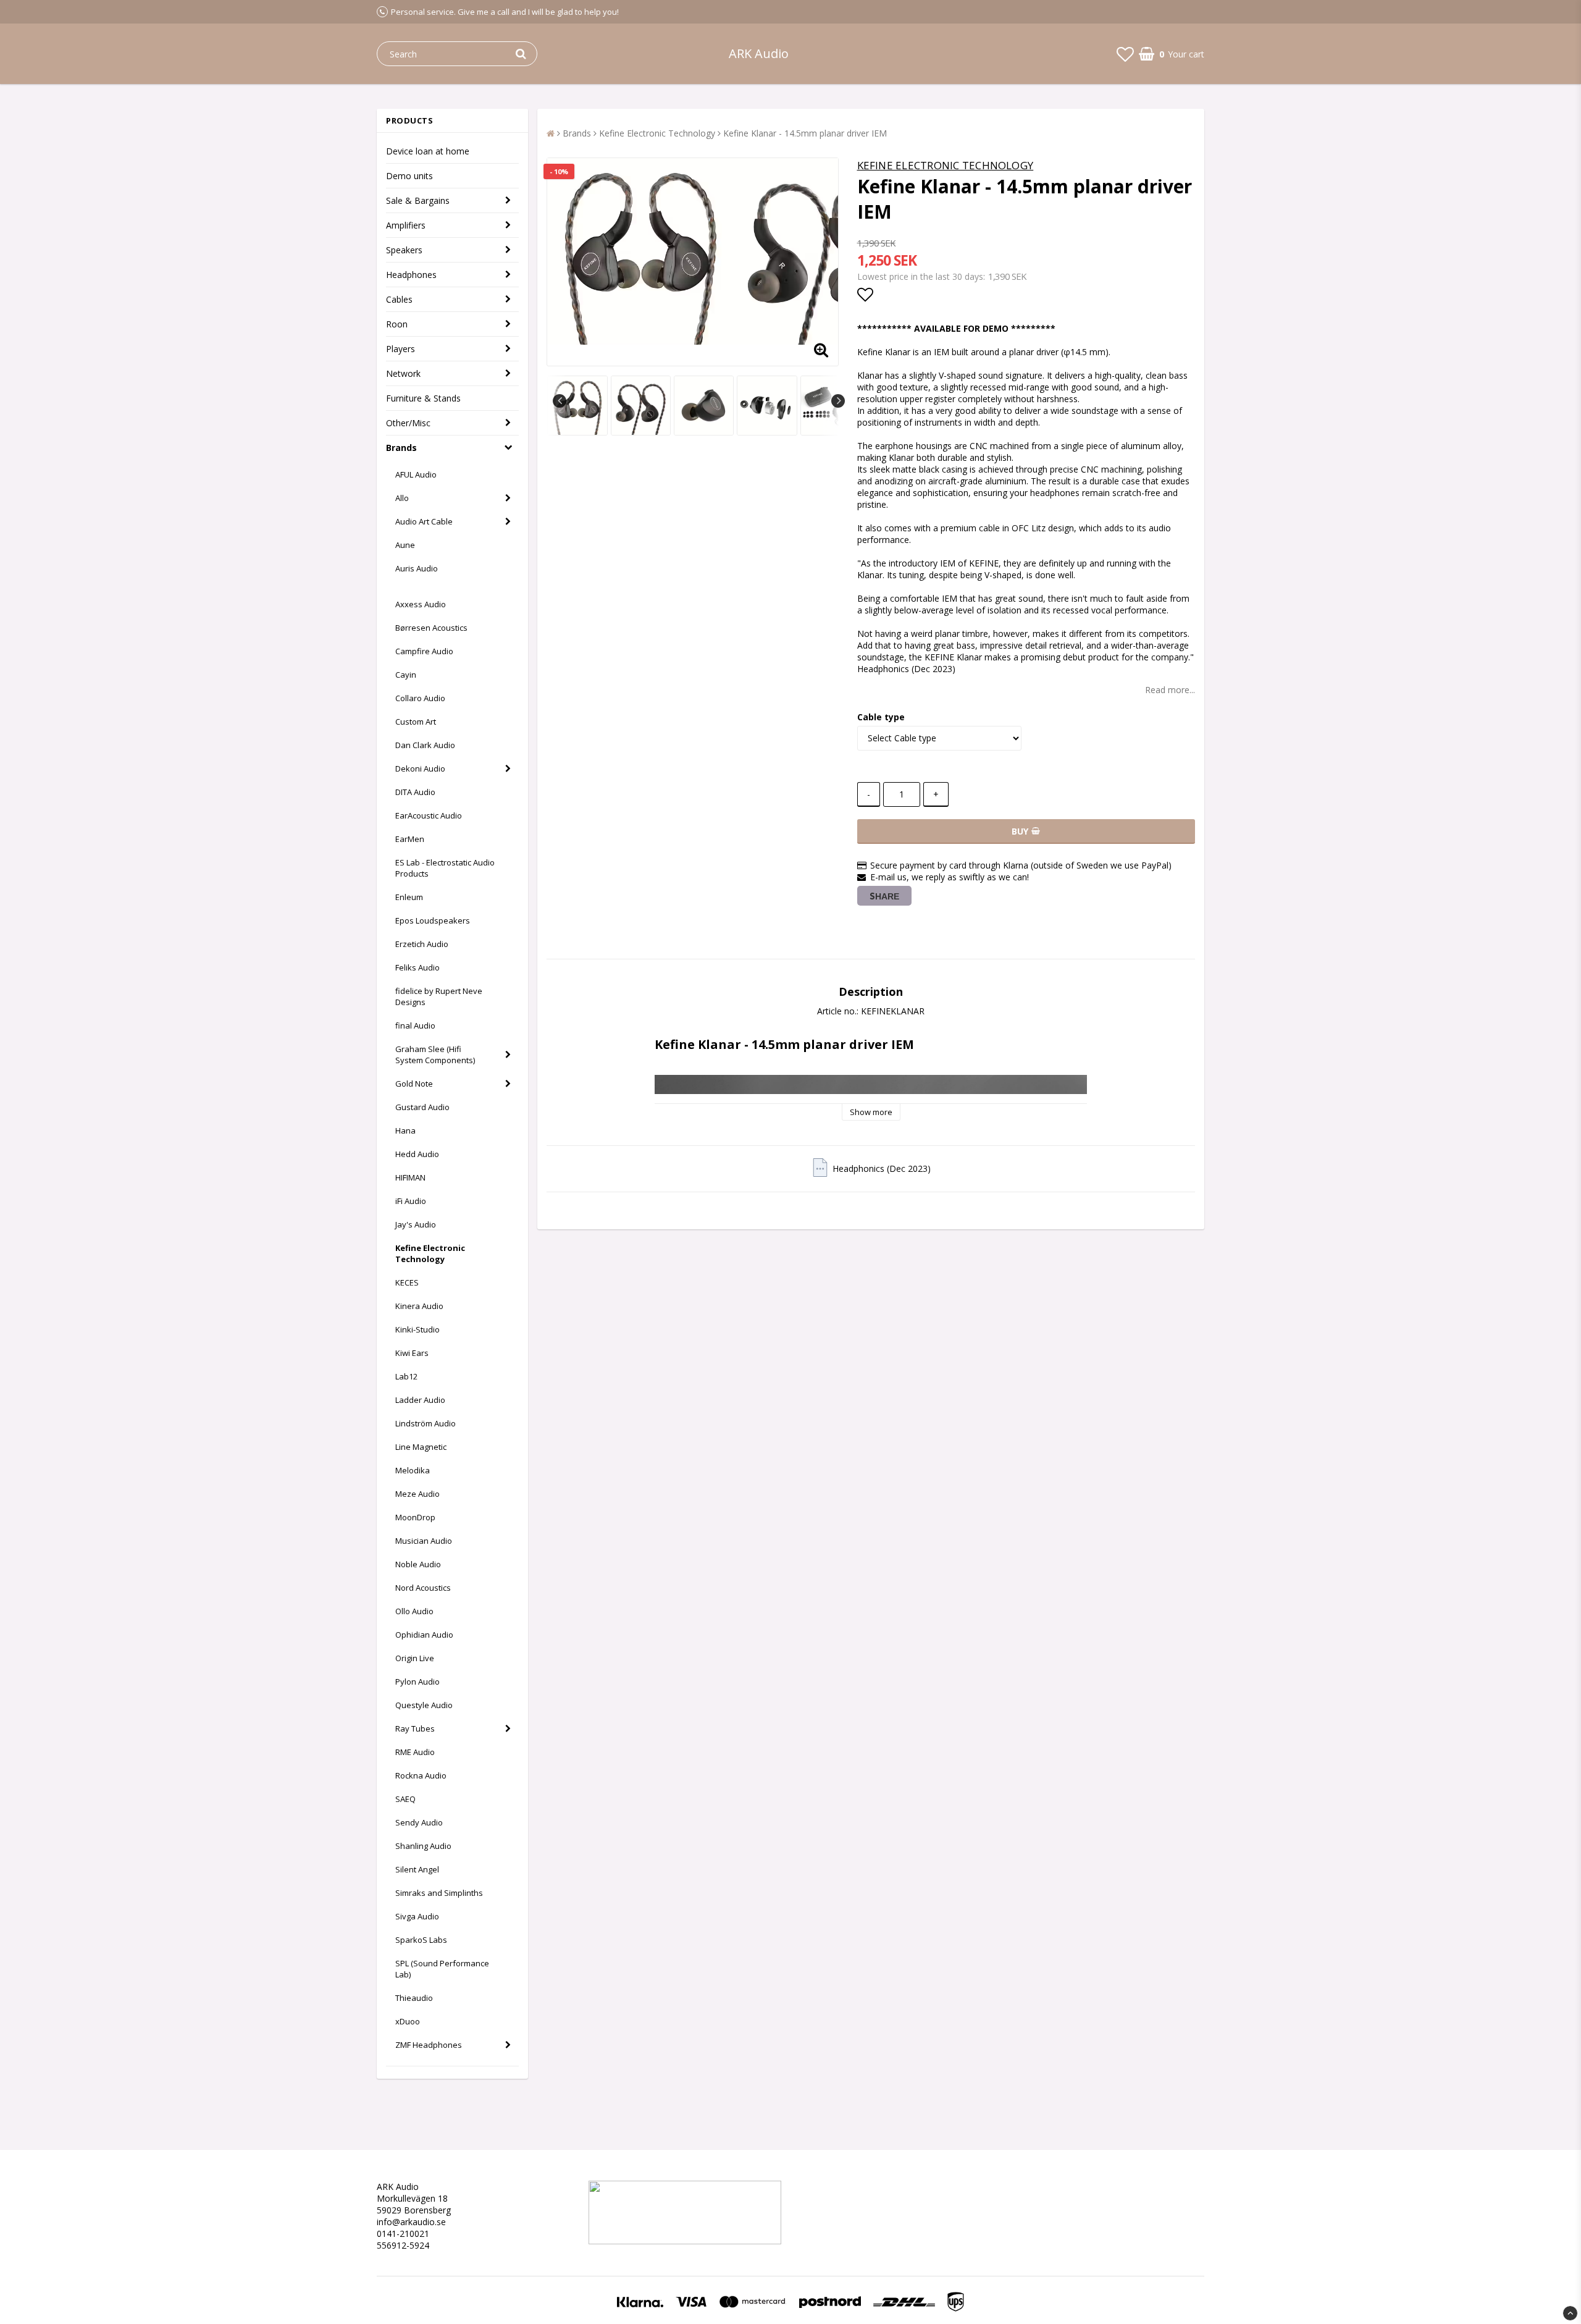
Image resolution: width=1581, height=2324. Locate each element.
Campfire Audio (424, 651)
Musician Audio (424, 1541)
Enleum (409, 897)
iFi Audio (411, 1201)
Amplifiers (406, 225)
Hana (405, 1130)
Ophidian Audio (424, 1635)
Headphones (411, 275)
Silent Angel (417, 1869)
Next (838, 401)
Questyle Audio (424, 1705)
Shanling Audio (423, 1846)
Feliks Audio (417, 967)
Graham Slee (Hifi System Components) (435, 1055)
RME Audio (415, 1752)
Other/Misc (408, 423)
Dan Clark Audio (425, 745)
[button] (1125, 54)
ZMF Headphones (429, 2045)
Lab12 (406, 1376)
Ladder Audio (420, 1400)
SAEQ (405, 1799)
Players (400, 349)
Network (403, 373)
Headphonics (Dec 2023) (882, 1168)
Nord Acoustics (423, 1588)
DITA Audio (415, 792)
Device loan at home (428, 151)
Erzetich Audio (422, 944)
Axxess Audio (421, 604)
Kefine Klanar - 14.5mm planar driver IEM (805, 133)
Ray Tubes (415, 1728)
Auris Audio (417, 568)
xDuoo (408, 2021)
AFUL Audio (416, 474)
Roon (397, 324)
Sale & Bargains (418, 200)
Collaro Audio (420, 698)
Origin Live (415, 1658)
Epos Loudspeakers (433, 920)
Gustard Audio (422, 1107)
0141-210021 (403, 2233)
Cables (399, 299)
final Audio (415, 1025)
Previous (560, 401)
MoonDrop (415, 1517)
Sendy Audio (419, 1822)
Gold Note (414, 1084)
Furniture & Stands (423, 398)
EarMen (410, 839)
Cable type (881, 717)
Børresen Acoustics (431, 628)
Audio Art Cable (424, 521)
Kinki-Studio (417, 1329)
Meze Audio (417, 1494)
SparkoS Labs (421, 1940)
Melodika (413, 1470)
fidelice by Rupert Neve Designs (439, 996)
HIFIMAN (410, 1177)
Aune (405, 545)
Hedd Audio (417, 1154)
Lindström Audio (426, 1423)
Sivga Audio (417, 1916)
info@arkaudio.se (411, 2222)
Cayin (406, 675)
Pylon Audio (417, 1682)
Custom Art (416, 722)
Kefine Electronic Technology (430, 1253)
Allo (402, 498)
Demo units (409, 176)
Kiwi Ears (412, 1353)
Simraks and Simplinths (439, 1893)
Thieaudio (414, 1998)
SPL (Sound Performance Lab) (442, 1969)
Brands (401, 448)
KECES (407, 1282)
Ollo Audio (414, 1611)
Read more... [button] (1170, 690)
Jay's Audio (416, 1224)
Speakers (404, 250)
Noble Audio (418, 1564)
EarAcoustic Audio (429, 815)
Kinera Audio (419, 1306)
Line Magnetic (421, 1447)
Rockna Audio (421, 1775)
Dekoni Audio (420, 768)
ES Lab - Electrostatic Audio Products (445, 868)
